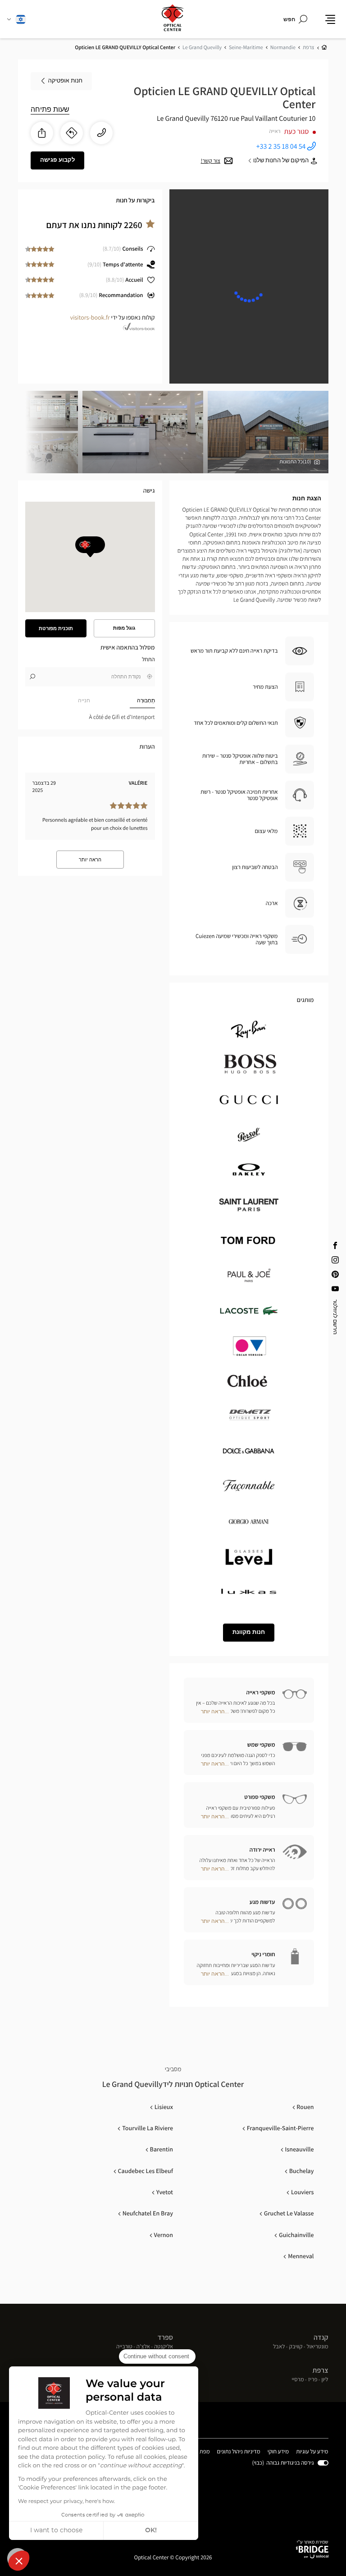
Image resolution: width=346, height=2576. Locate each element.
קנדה (321, 2337)
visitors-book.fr (90, 318)
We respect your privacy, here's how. (66, 2502)
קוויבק (296, 2347)
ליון (325, 2380)
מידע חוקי (278, 2452)
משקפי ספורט (259, 1797)
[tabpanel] (90, 717)
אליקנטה (164, 2347)
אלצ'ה (143, 2347)
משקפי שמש (261, 1745)
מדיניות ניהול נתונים (239, 2452)
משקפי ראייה (260, 1692)
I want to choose (56, 2530)
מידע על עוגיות (312, 2452)
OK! (151, 2530)
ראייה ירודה (262, 1850)
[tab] (123, 701)
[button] (19, 2561)
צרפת (321, 2370)
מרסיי (298, 2380)
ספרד (165, 2337)
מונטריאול (318, 2347)
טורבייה (124, 2347)
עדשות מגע (262, 1902)
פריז (313, 2380)
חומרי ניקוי (263, 1954)
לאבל (279, 2347)
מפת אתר (199, 2451)
